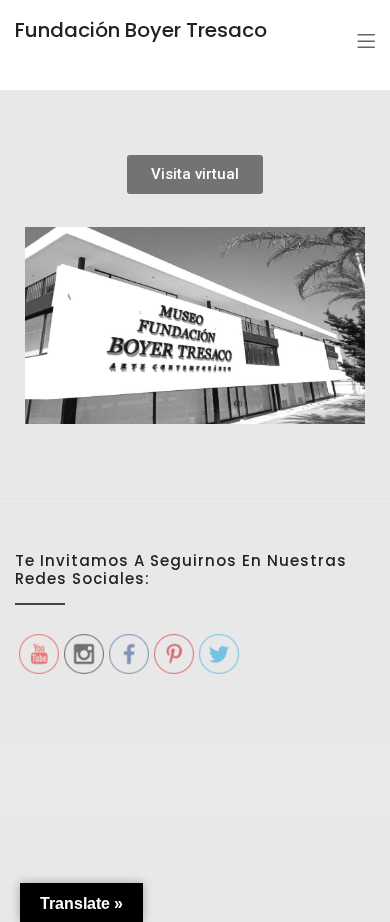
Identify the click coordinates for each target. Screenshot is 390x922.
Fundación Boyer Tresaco (141, 30)
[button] (195, 174)
